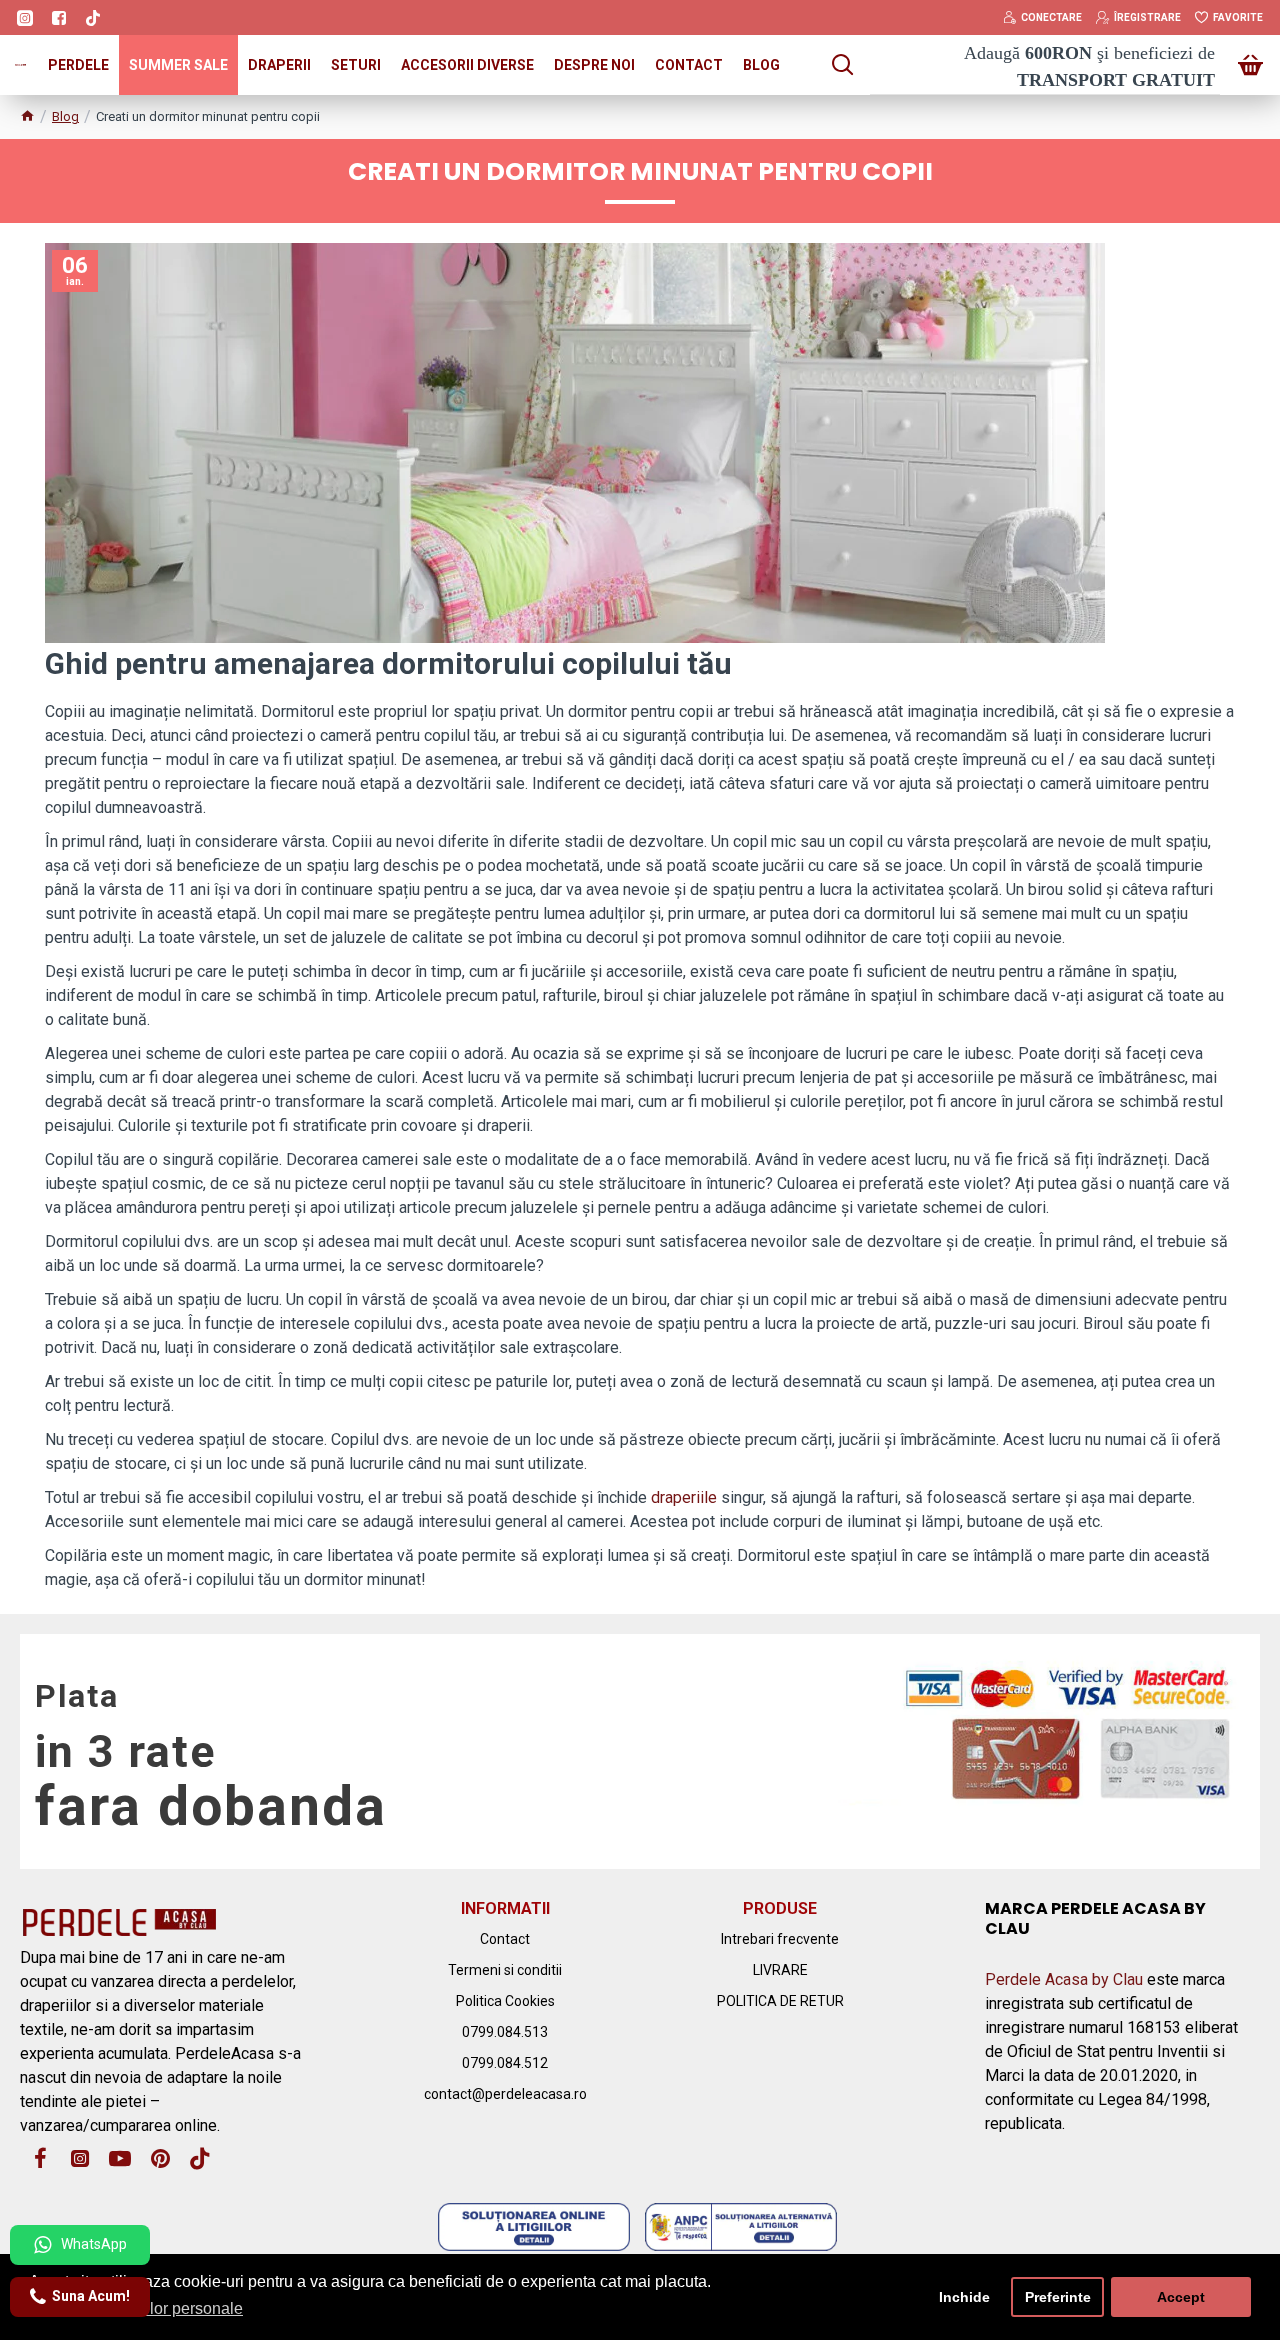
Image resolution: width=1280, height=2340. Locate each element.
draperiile (684, 1497)
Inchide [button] (964, 2297)
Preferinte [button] (1058, 2297)
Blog (65, 116)
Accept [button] (1181, 2297)
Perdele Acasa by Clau (1064, 1979)
